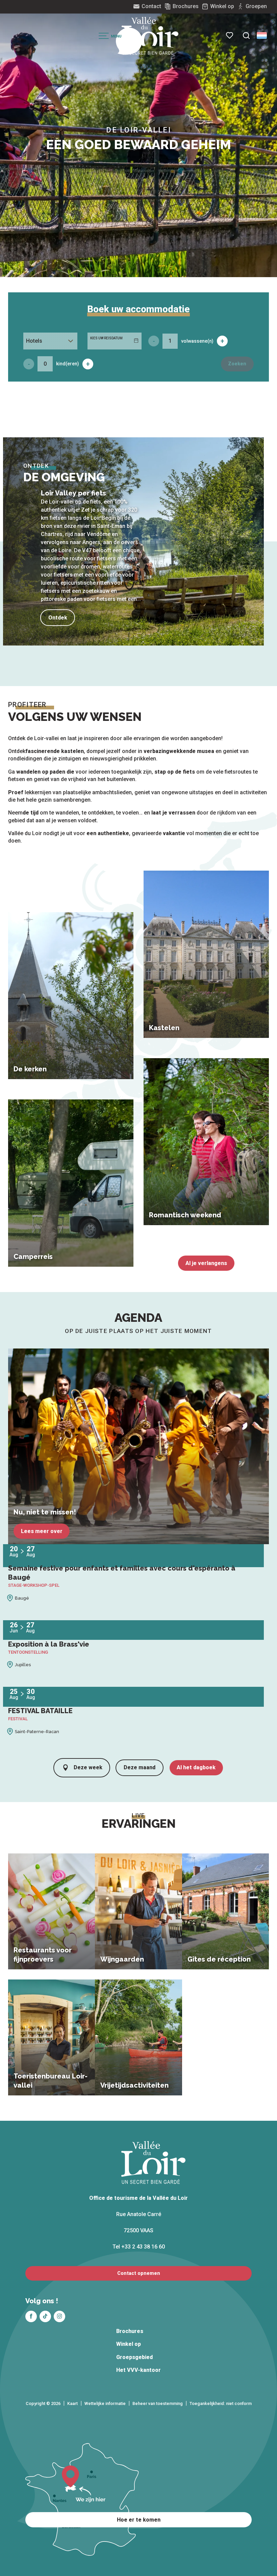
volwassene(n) (197, 341)
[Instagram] (59, 2316)
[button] (246, 35)
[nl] (262, 35)
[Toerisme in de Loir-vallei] (150, 36)
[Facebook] (31, 2316)
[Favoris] (230, 35)
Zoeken (237, 364)
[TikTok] (45, 2316)
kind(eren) (68, 364)
